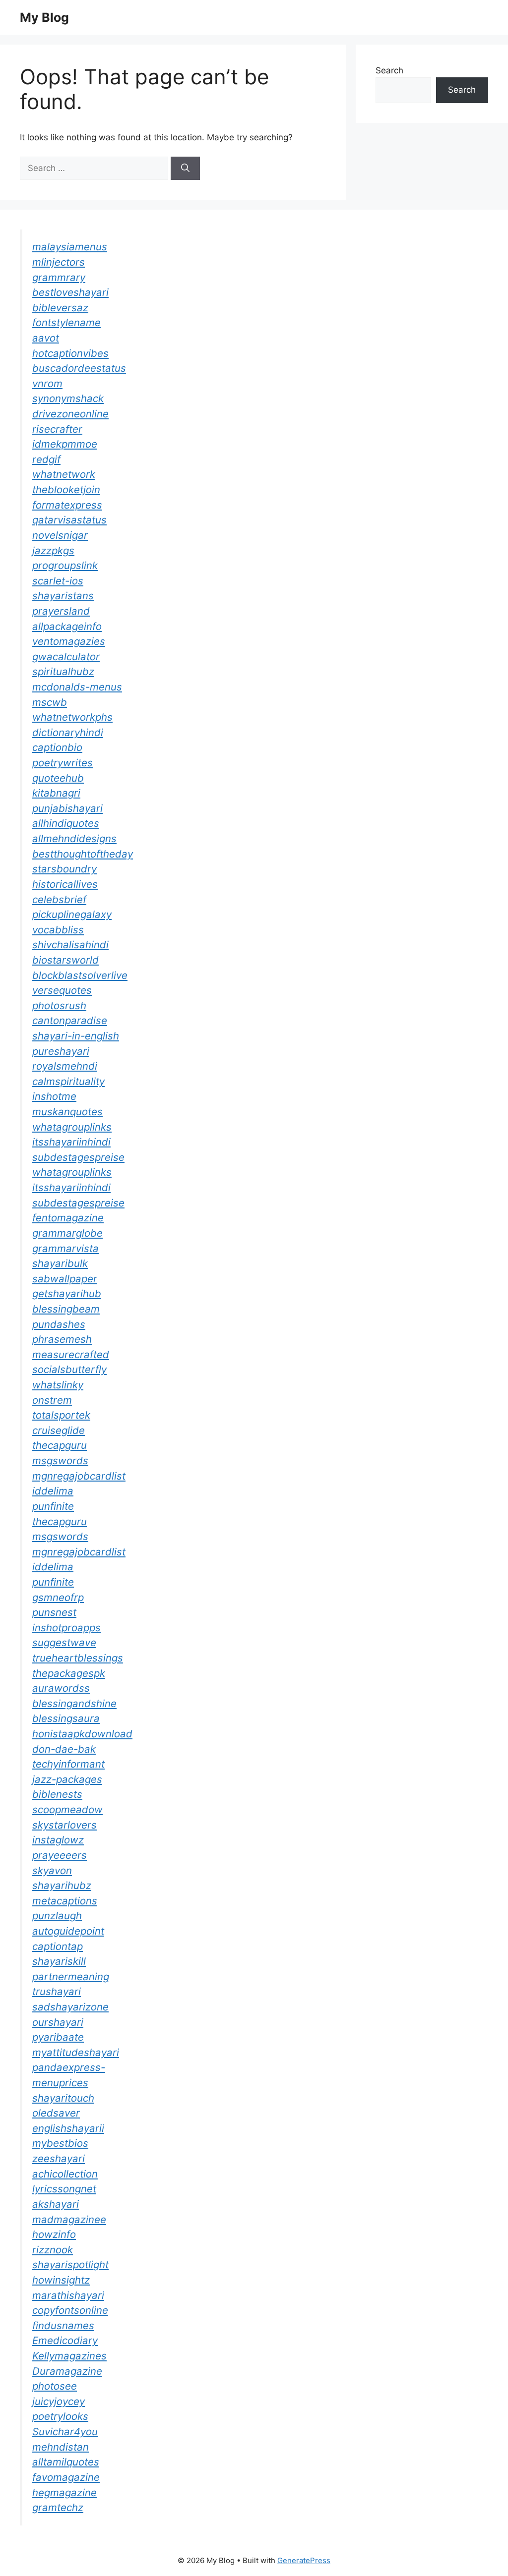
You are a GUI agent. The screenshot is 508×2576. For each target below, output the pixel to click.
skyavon (52, 1870)
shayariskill (59, 1961)
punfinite (53, 1506)
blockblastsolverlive (80, 975)
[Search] (185, 169)
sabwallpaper (65, 1279)
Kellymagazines (69, 2356)
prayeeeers (60, 1855)
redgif (46, 459)
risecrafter (57, 429)
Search (389, 70)
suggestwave (64, 1642)
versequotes (62, 990)
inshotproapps (66, 1628)
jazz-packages (67, 1779)
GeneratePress (304, 2560)
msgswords (60, 1460)
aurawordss (61, 1688)
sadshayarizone (70, 2007)
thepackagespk (69, 1673)
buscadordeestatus (79, 368)
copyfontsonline (70, 2310)
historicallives (65, 884)
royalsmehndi (65, 1066)
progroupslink (65, 565)
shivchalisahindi (70, 945)
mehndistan (61, 2447)
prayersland (61, 611)
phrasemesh (62, 1339)
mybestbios (60, 2143)
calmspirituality (68, 1081)
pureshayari (61, 1051)
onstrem (52, 1400)
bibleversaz (60, 308)
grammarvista (65, 1248)
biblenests (57, 1794)
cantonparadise (70, 1020)
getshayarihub (67, 1293)
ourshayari (58, 2022)
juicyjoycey (59, 2401)
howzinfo (54, 2234)
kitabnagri (56, 793)
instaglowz (58, 1840)
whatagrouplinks (72, 1127)
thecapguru (60, 1445)
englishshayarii (68, 2128)
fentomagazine (68, 1218)
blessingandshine (74, 1703)
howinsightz (61, 2280)
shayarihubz (62, 1885)
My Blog (44, 17)
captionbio (57, 747)
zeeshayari (59, 2158)
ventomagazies (69, 641)
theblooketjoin (66, 489)
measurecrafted (71, 1354)
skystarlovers (64, 1825)
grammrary (59, 277)
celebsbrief (59, 899)
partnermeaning (71, 1976)
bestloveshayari (70, 292)
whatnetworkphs (72, 717)
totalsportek (61, 1415)
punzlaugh (57, 1916)
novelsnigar (60, 535)
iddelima (53, 1491)
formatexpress (67, 505)
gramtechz (58, 2507)
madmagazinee (69, 2219)
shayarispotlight (70, 2264)
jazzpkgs (53, 550)
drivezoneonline (70, 414)
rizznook (53, 2250)
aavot (46, 338)
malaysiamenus (70, 247)
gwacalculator (66, 657)
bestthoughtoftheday (83, 854)
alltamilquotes (66, 2462)
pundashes (59, 1324)
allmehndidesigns (74, 838)
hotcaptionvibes (70, 353)
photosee (55, 2386)
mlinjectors (59, 262)
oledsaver (56, 2113)
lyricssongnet (64, 2189)
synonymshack (68, 398)
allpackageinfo (67, 626)
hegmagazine (64, 2492)
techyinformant (68, 1764)
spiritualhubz (63, 671)
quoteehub (58, 778)
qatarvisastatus (69, 520)
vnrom (47, 383)
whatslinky (58, 1385)
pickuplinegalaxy (72, 914)
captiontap (58, 1946)
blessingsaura (66, 1718)
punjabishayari (67, 808)
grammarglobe (67, 1233)
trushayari (57, 1991)
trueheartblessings (78, 1658)
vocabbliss (58, 930)
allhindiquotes (66, 823)
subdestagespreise (78, 1157)
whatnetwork (64, 474)
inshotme (54, 1096)
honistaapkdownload (82, 1734)
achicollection (65, 2174)
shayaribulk (60, 1263)
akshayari (56, 2204)
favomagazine (66, 2477)
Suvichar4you (65, 2432)
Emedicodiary (65, 2340)
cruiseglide (59, 1430)
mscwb (50, 702)
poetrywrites (63, 763)
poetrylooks (60, 2416)
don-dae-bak (64, 1749)
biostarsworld (65, 960)
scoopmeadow (67, 1809)
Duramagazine (67, 2371)
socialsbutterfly (69, 1369)
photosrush (59, 1005)
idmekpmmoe (65, 444)
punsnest (54, 1612)
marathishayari (68, 2295)
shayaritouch (63, 2098)
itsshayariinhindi (71, 1142)
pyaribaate (58, 2037)
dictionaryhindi (68, 732)
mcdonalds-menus (77, 687)
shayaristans (63, 596)
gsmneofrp (58, 1597)
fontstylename (66, 322)
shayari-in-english (76, 1036)
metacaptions (65, 1901)
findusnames (63, 2325)
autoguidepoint (68, 1931)
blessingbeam (66, 1309)
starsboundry (64, 869)
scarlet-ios (58, 581)
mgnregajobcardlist (79, 1476)
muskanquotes (67, 1112)
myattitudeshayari (76, 2052)
